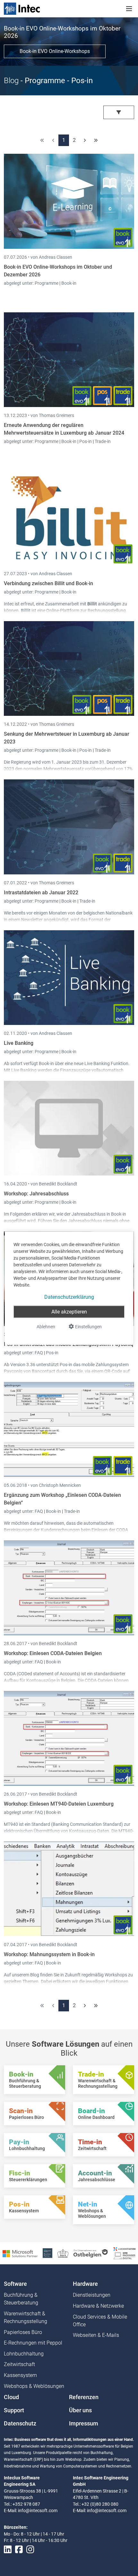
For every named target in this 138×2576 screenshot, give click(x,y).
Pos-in (86, 441)
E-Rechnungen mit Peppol (33, 2343)
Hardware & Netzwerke (98, 2306)
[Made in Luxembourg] (63, 2253)
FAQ (39, 1353)
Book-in (69, 283)
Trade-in (103, 441)
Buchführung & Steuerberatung (21, 2299)
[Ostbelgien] (91, 2253)
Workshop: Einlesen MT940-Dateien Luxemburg (59, 1804)
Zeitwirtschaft (19, 2364)
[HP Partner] (47, 2253)
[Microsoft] (20, 2253)
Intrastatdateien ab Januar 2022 (41, 893)
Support (14, 2410)
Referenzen (84, 2397)
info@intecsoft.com (38, 2511)
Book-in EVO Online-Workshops (55, 51)
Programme (47, 283)
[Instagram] (30, 2550)
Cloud (11, 2397)
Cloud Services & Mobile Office (100, 2321)
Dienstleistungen (92, 2295)
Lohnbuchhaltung (24, 2354)
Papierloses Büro (23, 2332)
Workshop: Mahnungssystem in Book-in (49, 1954)
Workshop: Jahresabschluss (36, 1194)
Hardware (85, 2284)
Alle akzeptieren (69, 1311)
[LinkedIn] (8, 2550)
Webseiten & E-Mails (96, 2335)
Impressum (84, 2424)
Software (15, 2284)
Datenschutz (20, 2424)
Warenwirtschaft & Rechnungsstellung (26, 2317)
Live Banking (19, 1043)
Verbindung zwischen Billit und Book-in (48, 583)
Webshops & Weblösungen (34, 2386)
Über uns (80, 2410)
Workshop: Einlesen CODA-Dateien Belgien (53, 1653)
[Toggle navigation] (129, 9)
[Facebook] (19, 2550)
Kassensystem (20, 2375)
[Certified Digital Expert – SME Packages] (125, 2253)
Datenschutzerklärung (69, 1297)
